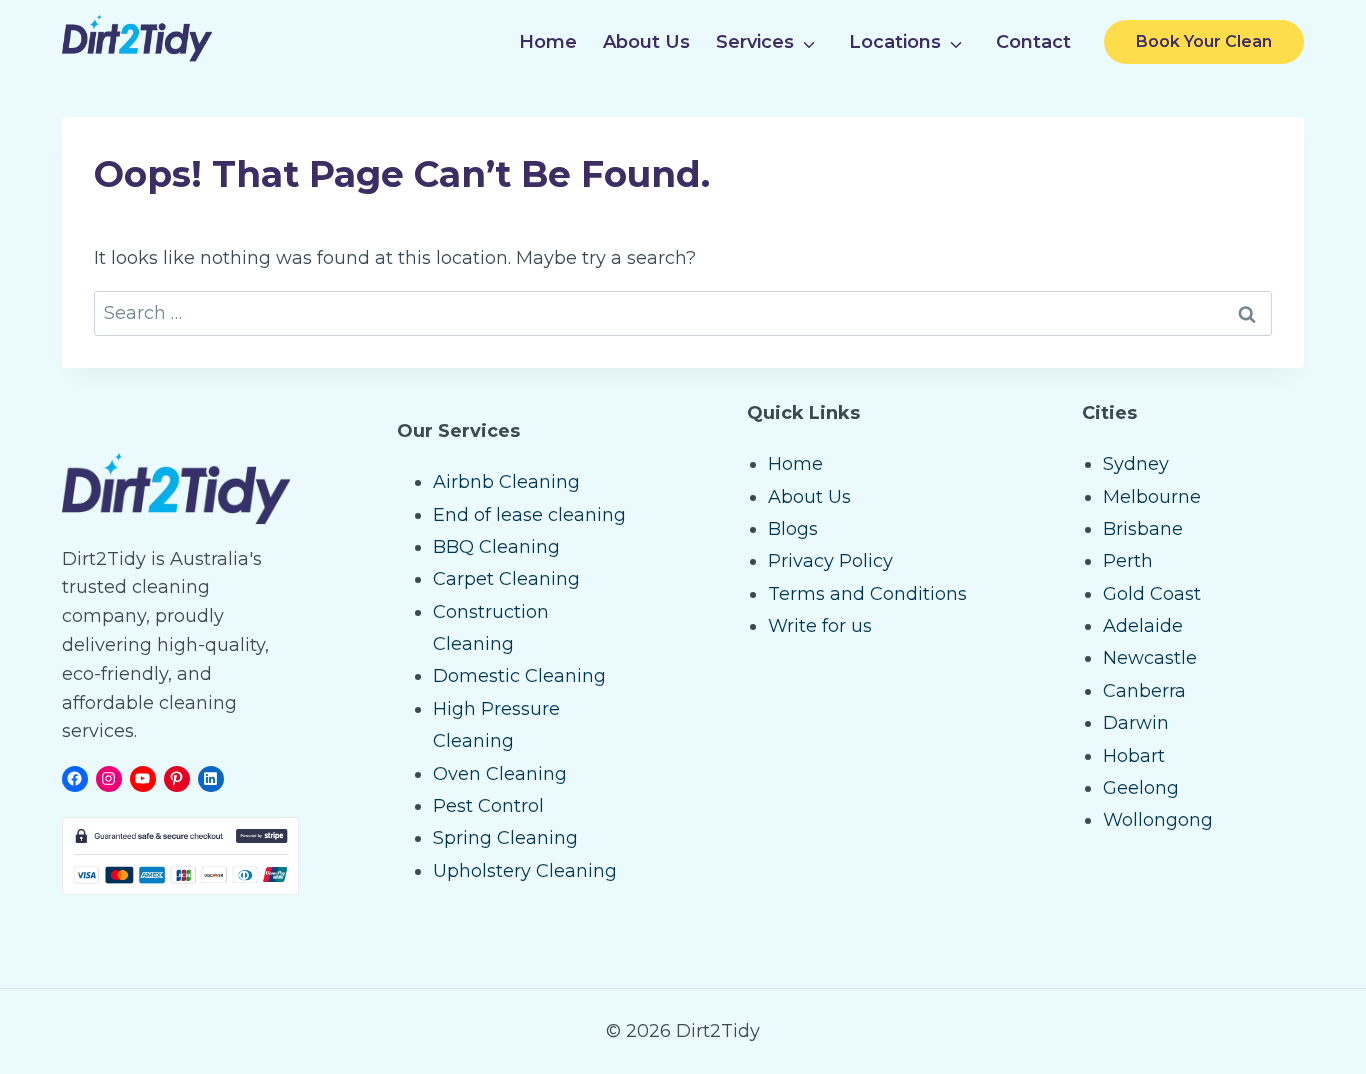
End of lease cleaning (529, 515)
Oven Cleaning (500, 774)
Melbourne (1152, 497)
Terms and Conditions (867, 594)
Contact (1033, 42)
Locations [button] (895, 42)
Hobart (1134, 756)
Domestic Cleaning (519, 676)
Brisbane (1143, 529)
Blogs (793, 529)
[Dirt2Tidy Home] (137, 56)
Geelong (1141, 788)
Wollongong (1158, 820)
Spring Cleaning (505, 838)
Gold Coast (1152, 594)
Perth (1128, 561)
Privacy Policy (830, 561)
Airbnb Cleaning (506, 482)
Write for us (820, 626)
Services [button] (755, 42)
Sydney (1136, 464)
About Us (646, 42)
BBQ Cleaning (496, 547)
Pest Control (488, 806)
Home (548, 42)
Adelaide (1143, 626)
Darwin (1136, 723)
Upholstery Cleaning (525, 871)
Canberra (1144, 691)
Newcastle (1150, 658)
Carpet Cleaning (506, 579)
